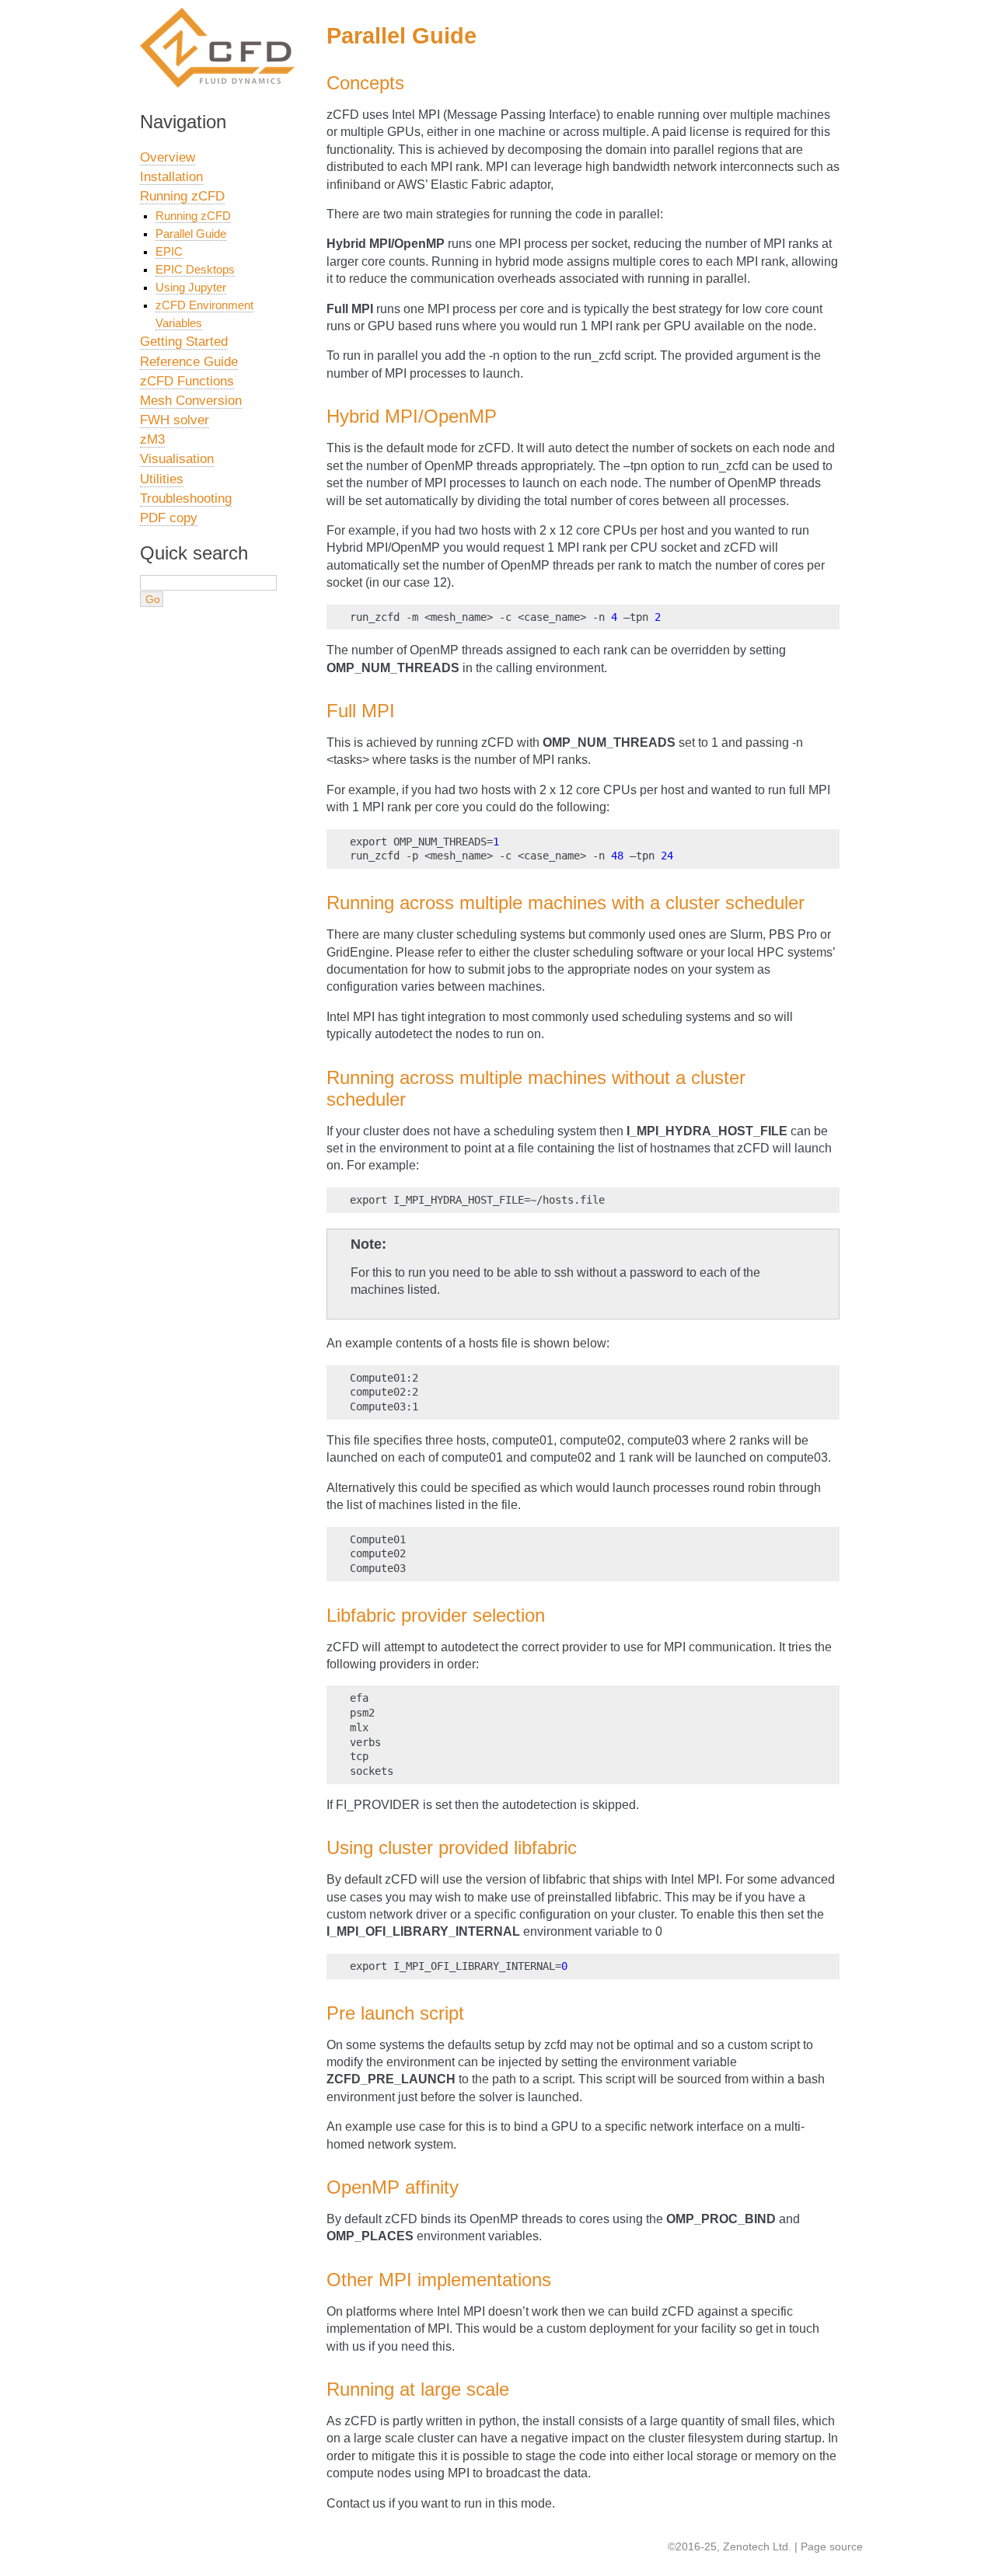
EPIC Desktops (195, 269)
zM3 (152, 439)
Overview (168, 157)
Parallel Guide (191, 234)
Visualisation (177, 459)
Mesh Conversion (191, 401)
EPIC (169, 251)
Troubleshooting (186, 498)
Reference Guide (189, 362)
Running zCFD (182, 196)
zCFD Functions (187, 381)
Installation (171, 177)
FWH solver (175, 420)
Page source (832, 2546)
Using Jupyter (191, 287)
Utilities (162, 479)
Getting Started (184, 342)
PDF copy (169, 518)
